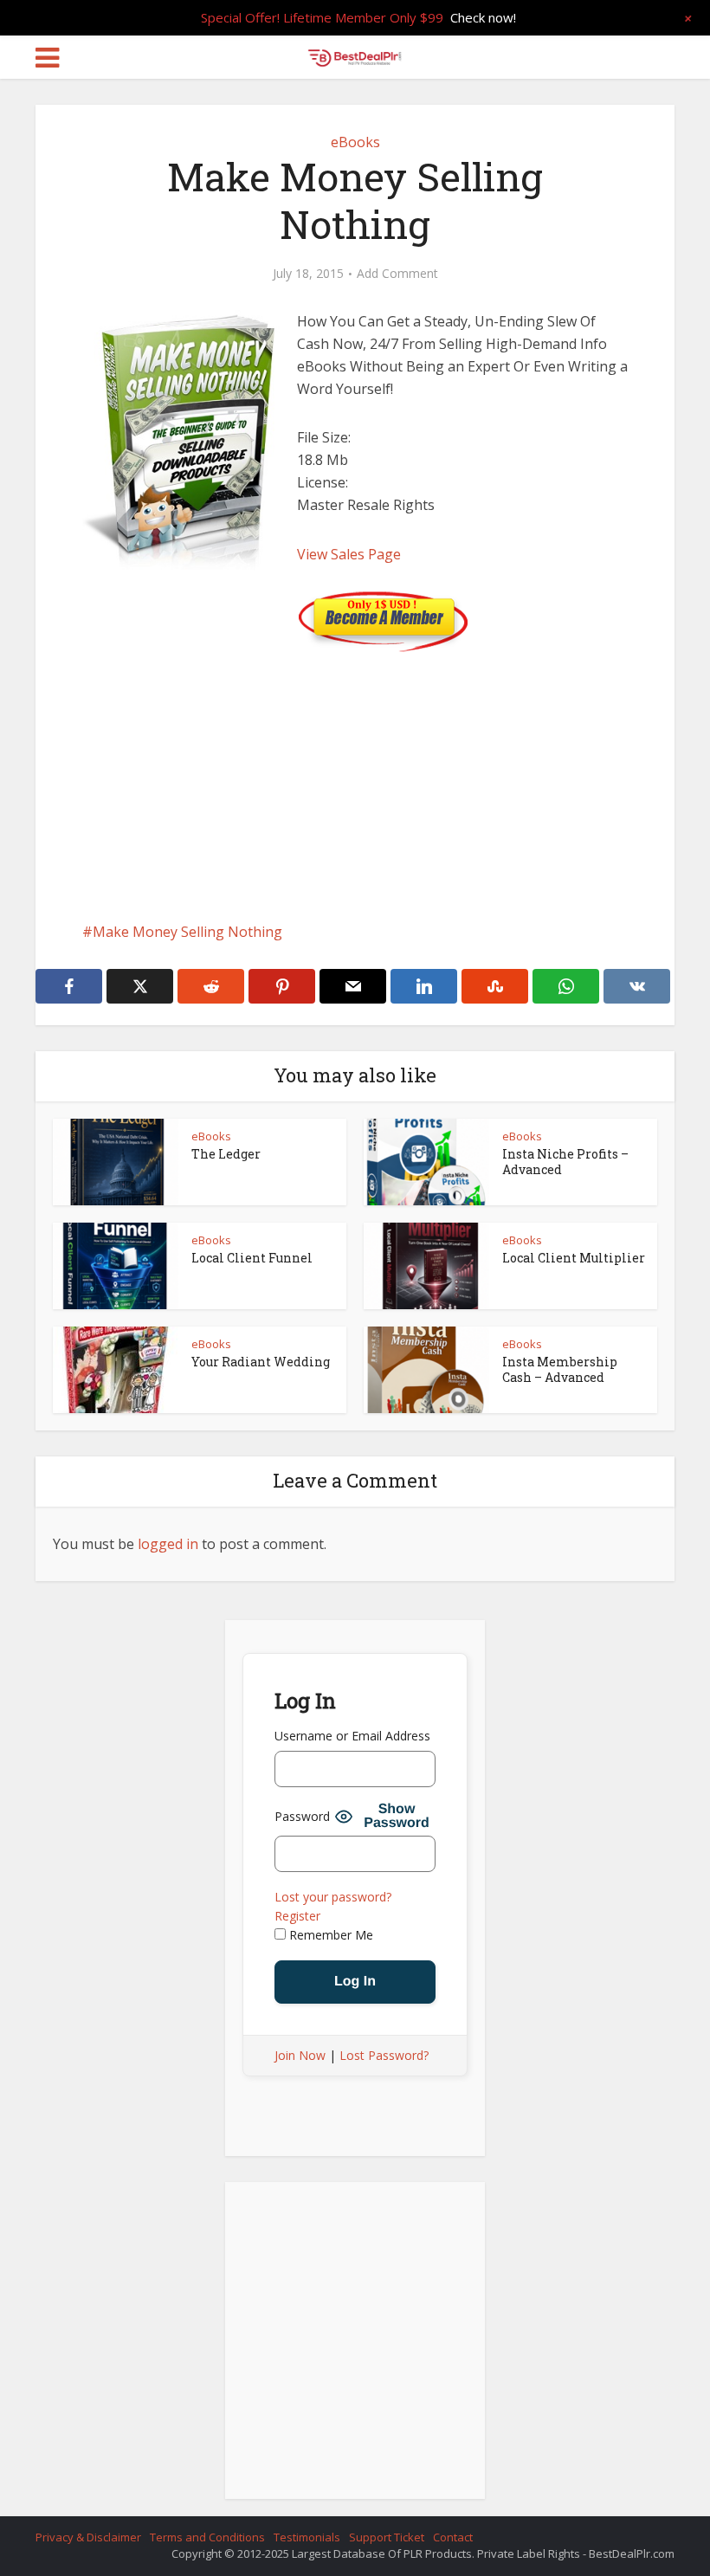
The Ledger (226, 1154)
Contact (453, 2537)
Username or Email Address (352, 1736)
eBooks (355, 142)
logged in (168, 1544)
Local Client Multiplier (574, 1258)
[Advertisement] (355, 773)
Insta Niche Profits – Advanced (565, 1162)
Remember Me (329, 1935)
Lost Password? (384, 2055)
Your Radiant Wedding (261, 1362)
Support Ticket (387, 2537)
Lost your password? (333, 1897)
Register (297, 1916)
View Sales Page (349, 554)
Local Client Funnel (252, 1258)
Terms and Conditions (207, 2537)
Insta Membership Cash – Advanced (560, 1369)
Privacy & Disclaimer (88, 2537)
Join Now (300, 2055)
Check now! (483, 17)
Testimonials (307, 2537)
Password (302, 1816)
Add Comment (397, 274)
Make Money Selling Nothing (187, 932)
